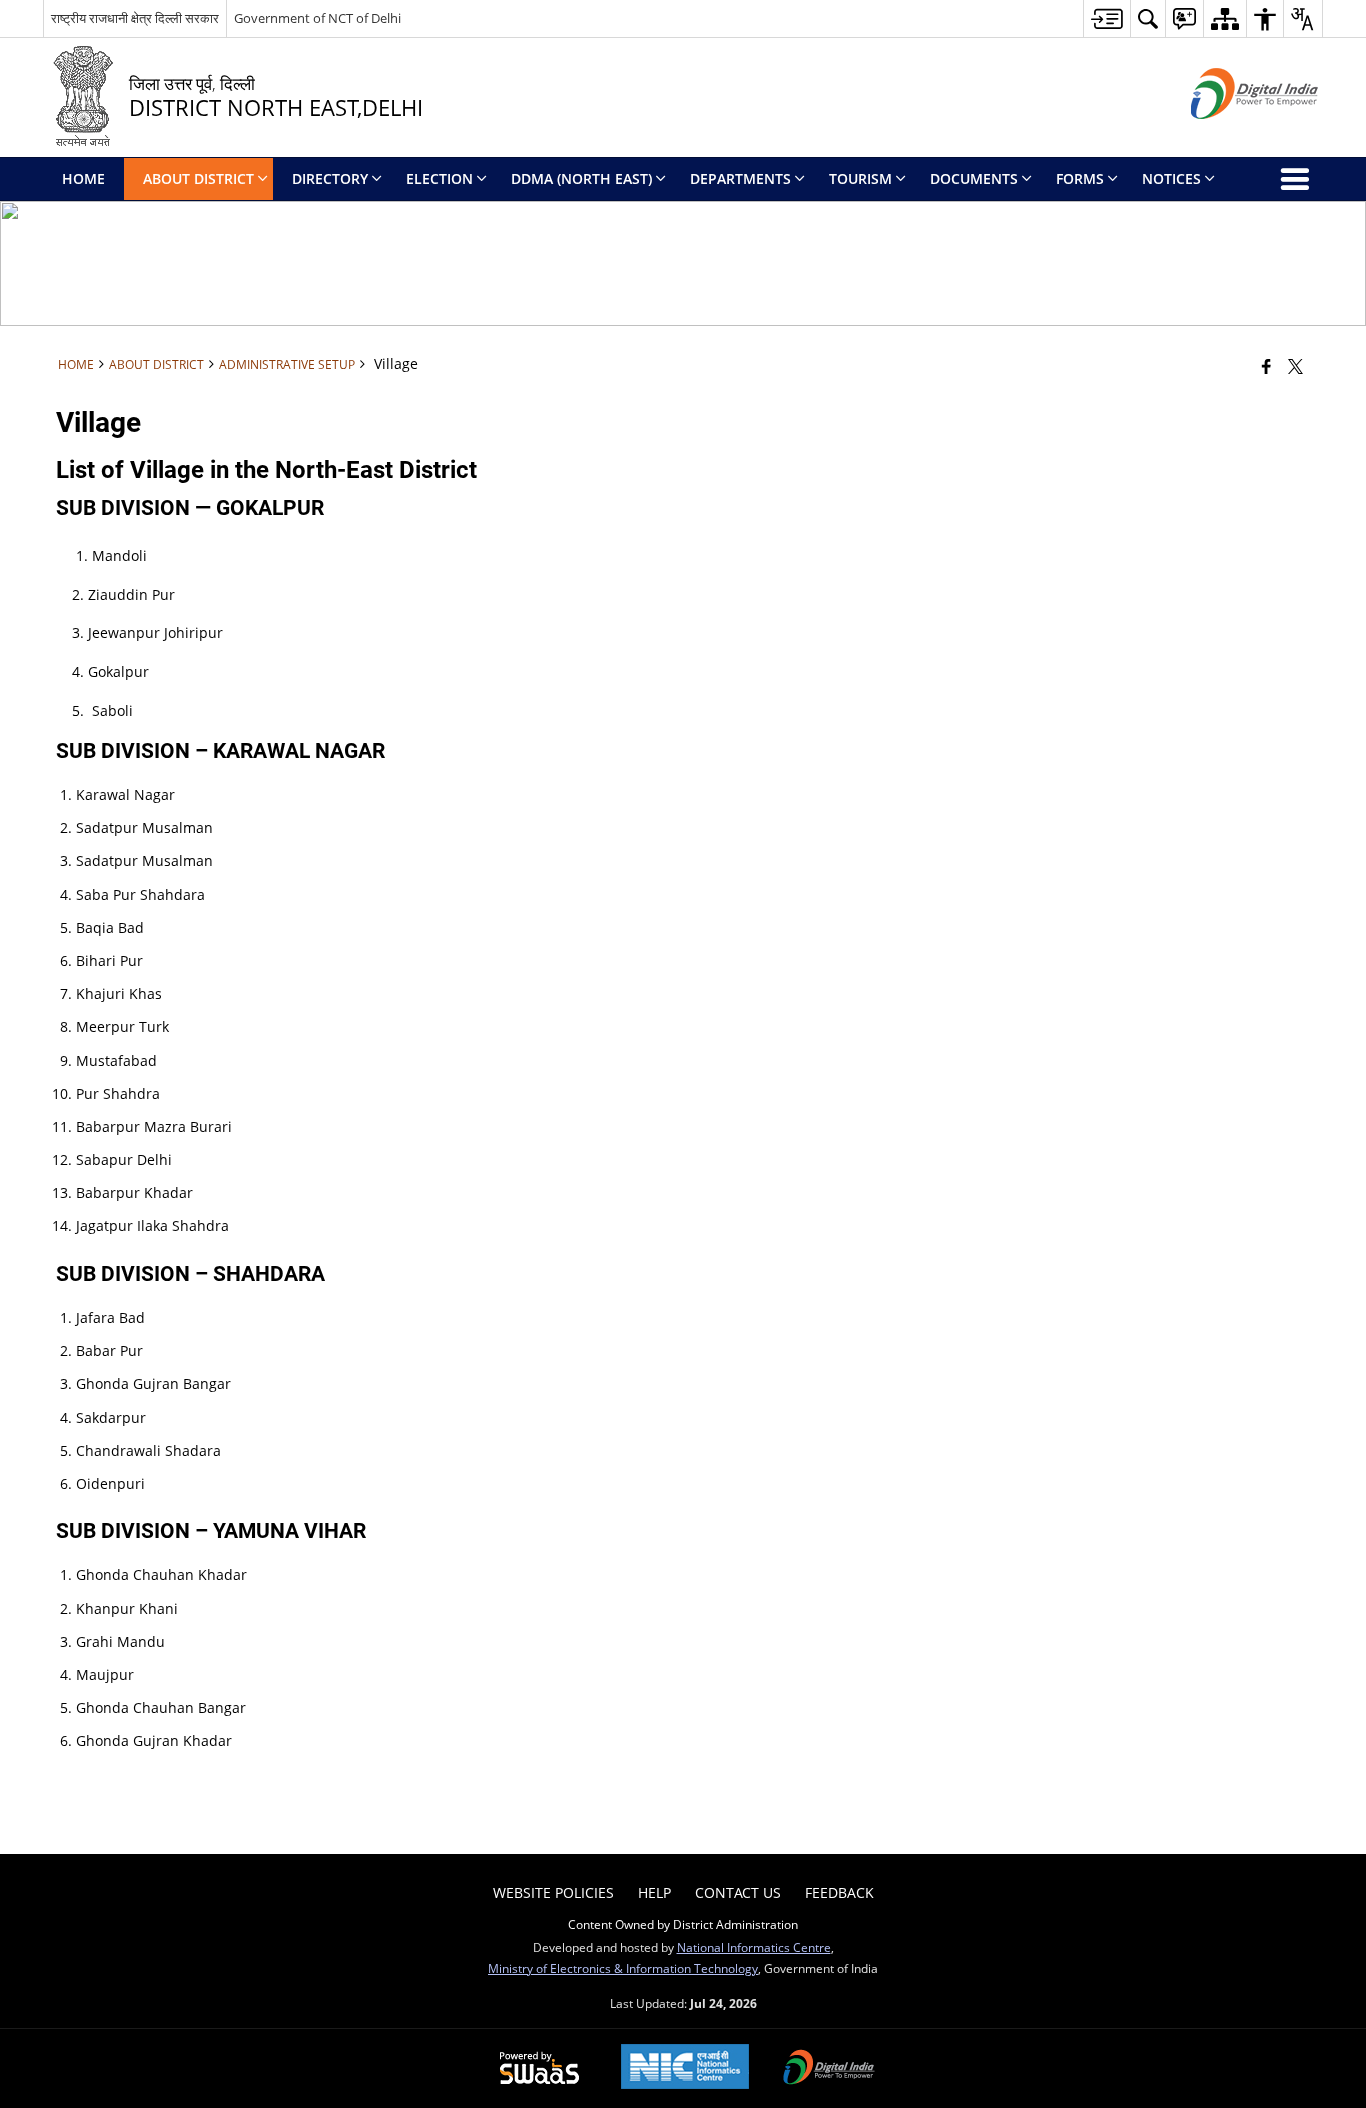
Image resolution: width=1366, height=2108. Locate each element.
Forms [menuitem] (1080, 178)
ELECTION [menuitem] (439, 178)
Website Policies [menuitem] (553, 1892)
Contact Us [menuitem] (738, 1892)
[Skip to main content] (1106, 18)
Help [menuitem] (654, 1892)
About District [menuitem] (198, 178)
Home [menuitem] (83, 178)
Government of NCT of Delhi (317, 18)
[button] (1147, 18)
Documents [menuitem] (974, 178)
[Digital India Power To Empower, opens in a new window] (829, 2069)
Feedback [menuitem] (839, 1892)
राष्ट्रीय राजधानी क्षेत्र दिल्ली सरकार (135, 18)
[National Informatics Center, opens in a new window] (685, 2068)
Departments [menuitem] (740, 178)
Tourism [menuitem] (860, 178)
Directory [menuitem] (330, 178)
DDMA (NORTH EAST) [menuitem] (581, 178)
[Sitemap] (1224, 18)
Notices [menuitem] (1171, 178)
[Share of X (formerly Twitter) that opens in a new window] (1295, 366)
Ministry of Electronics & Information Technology (623, 1968)
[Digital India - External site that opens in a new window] (1229, 135)
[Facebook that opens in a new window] (1266, 366)
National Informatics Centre (754, 1947)
